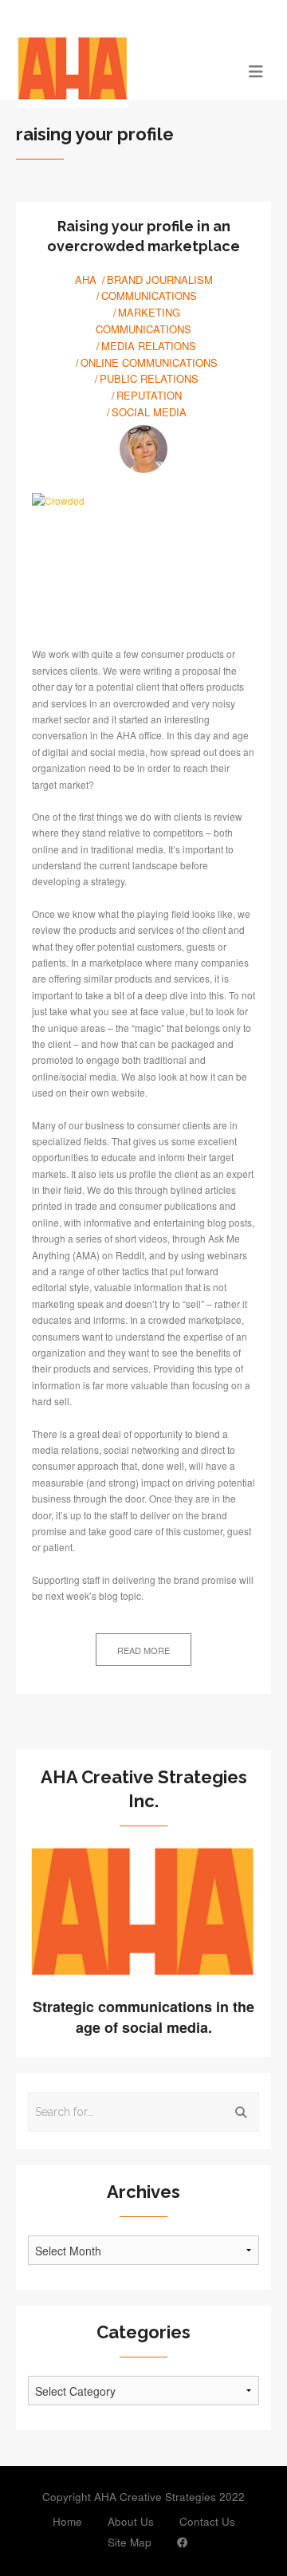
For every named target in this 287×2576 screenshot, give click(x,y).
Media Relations (149, 346)
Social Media (149, 412)
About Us (131, 2521)
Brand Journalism (160, 280)
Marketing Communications (143, 321)
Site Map (130, 2542)
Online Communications (149, 362)
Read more (143, 1650)
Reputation (149, 395)
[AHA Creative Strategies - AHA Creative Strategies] (112, 70)
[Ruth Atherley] (143, 449)
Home (67, 2521)
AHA (86, 280)
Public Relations (149, 378)
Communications (149, 295)
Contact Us (207, 2521)
